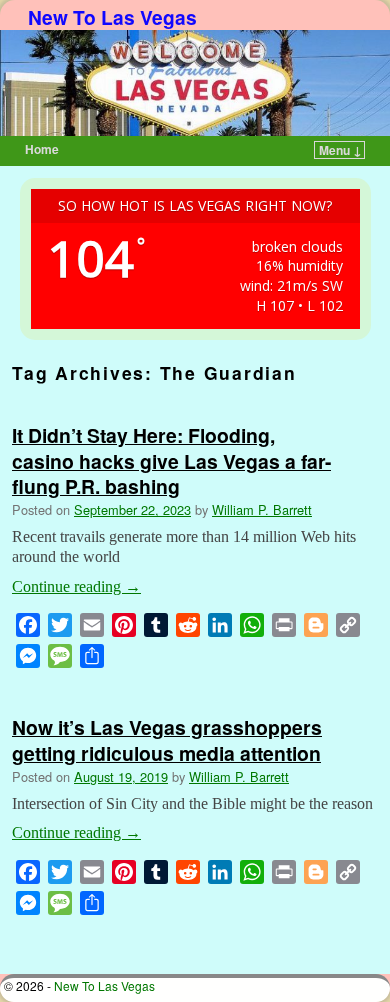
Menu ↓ (340, 150)
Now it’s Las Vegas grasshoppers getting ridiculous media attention (167, 739)
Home (42, 149)
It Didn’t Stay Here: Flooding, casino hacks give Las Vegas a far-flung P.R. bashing (171, 460)
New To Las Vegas (112, 17)
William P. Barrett (262, 509)
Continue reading (76, 586)
